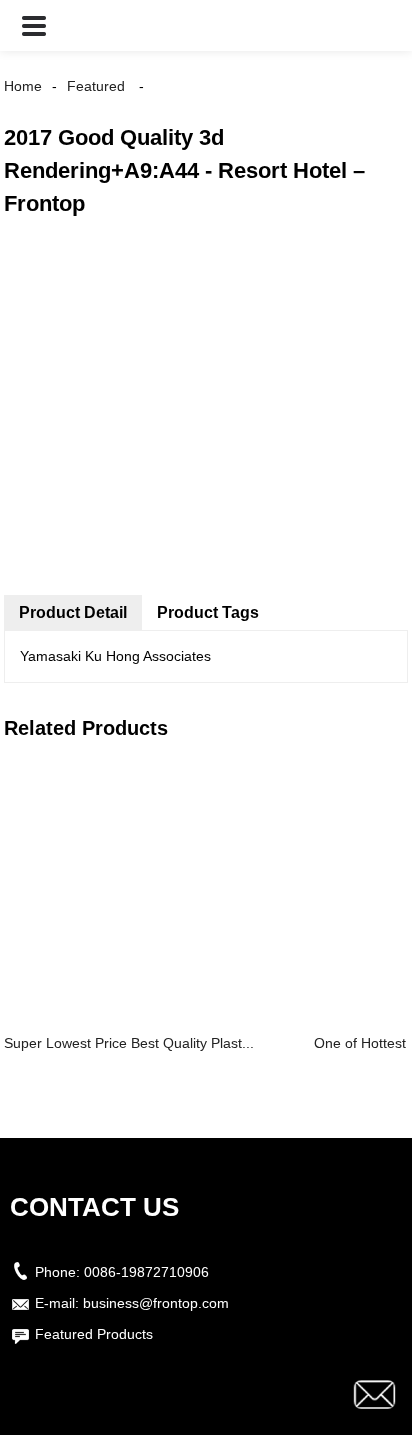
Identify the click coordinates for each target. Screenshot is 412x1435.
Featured (96, 86)
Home (23, 86)
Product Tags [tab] (208, 612)
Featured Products (94, 1334)
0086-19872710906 (146, 1272)
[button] (34, 25)
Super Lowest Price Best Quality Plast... (129, 1043)
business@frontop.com (156, 1303)
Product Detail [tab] (73, 612)
